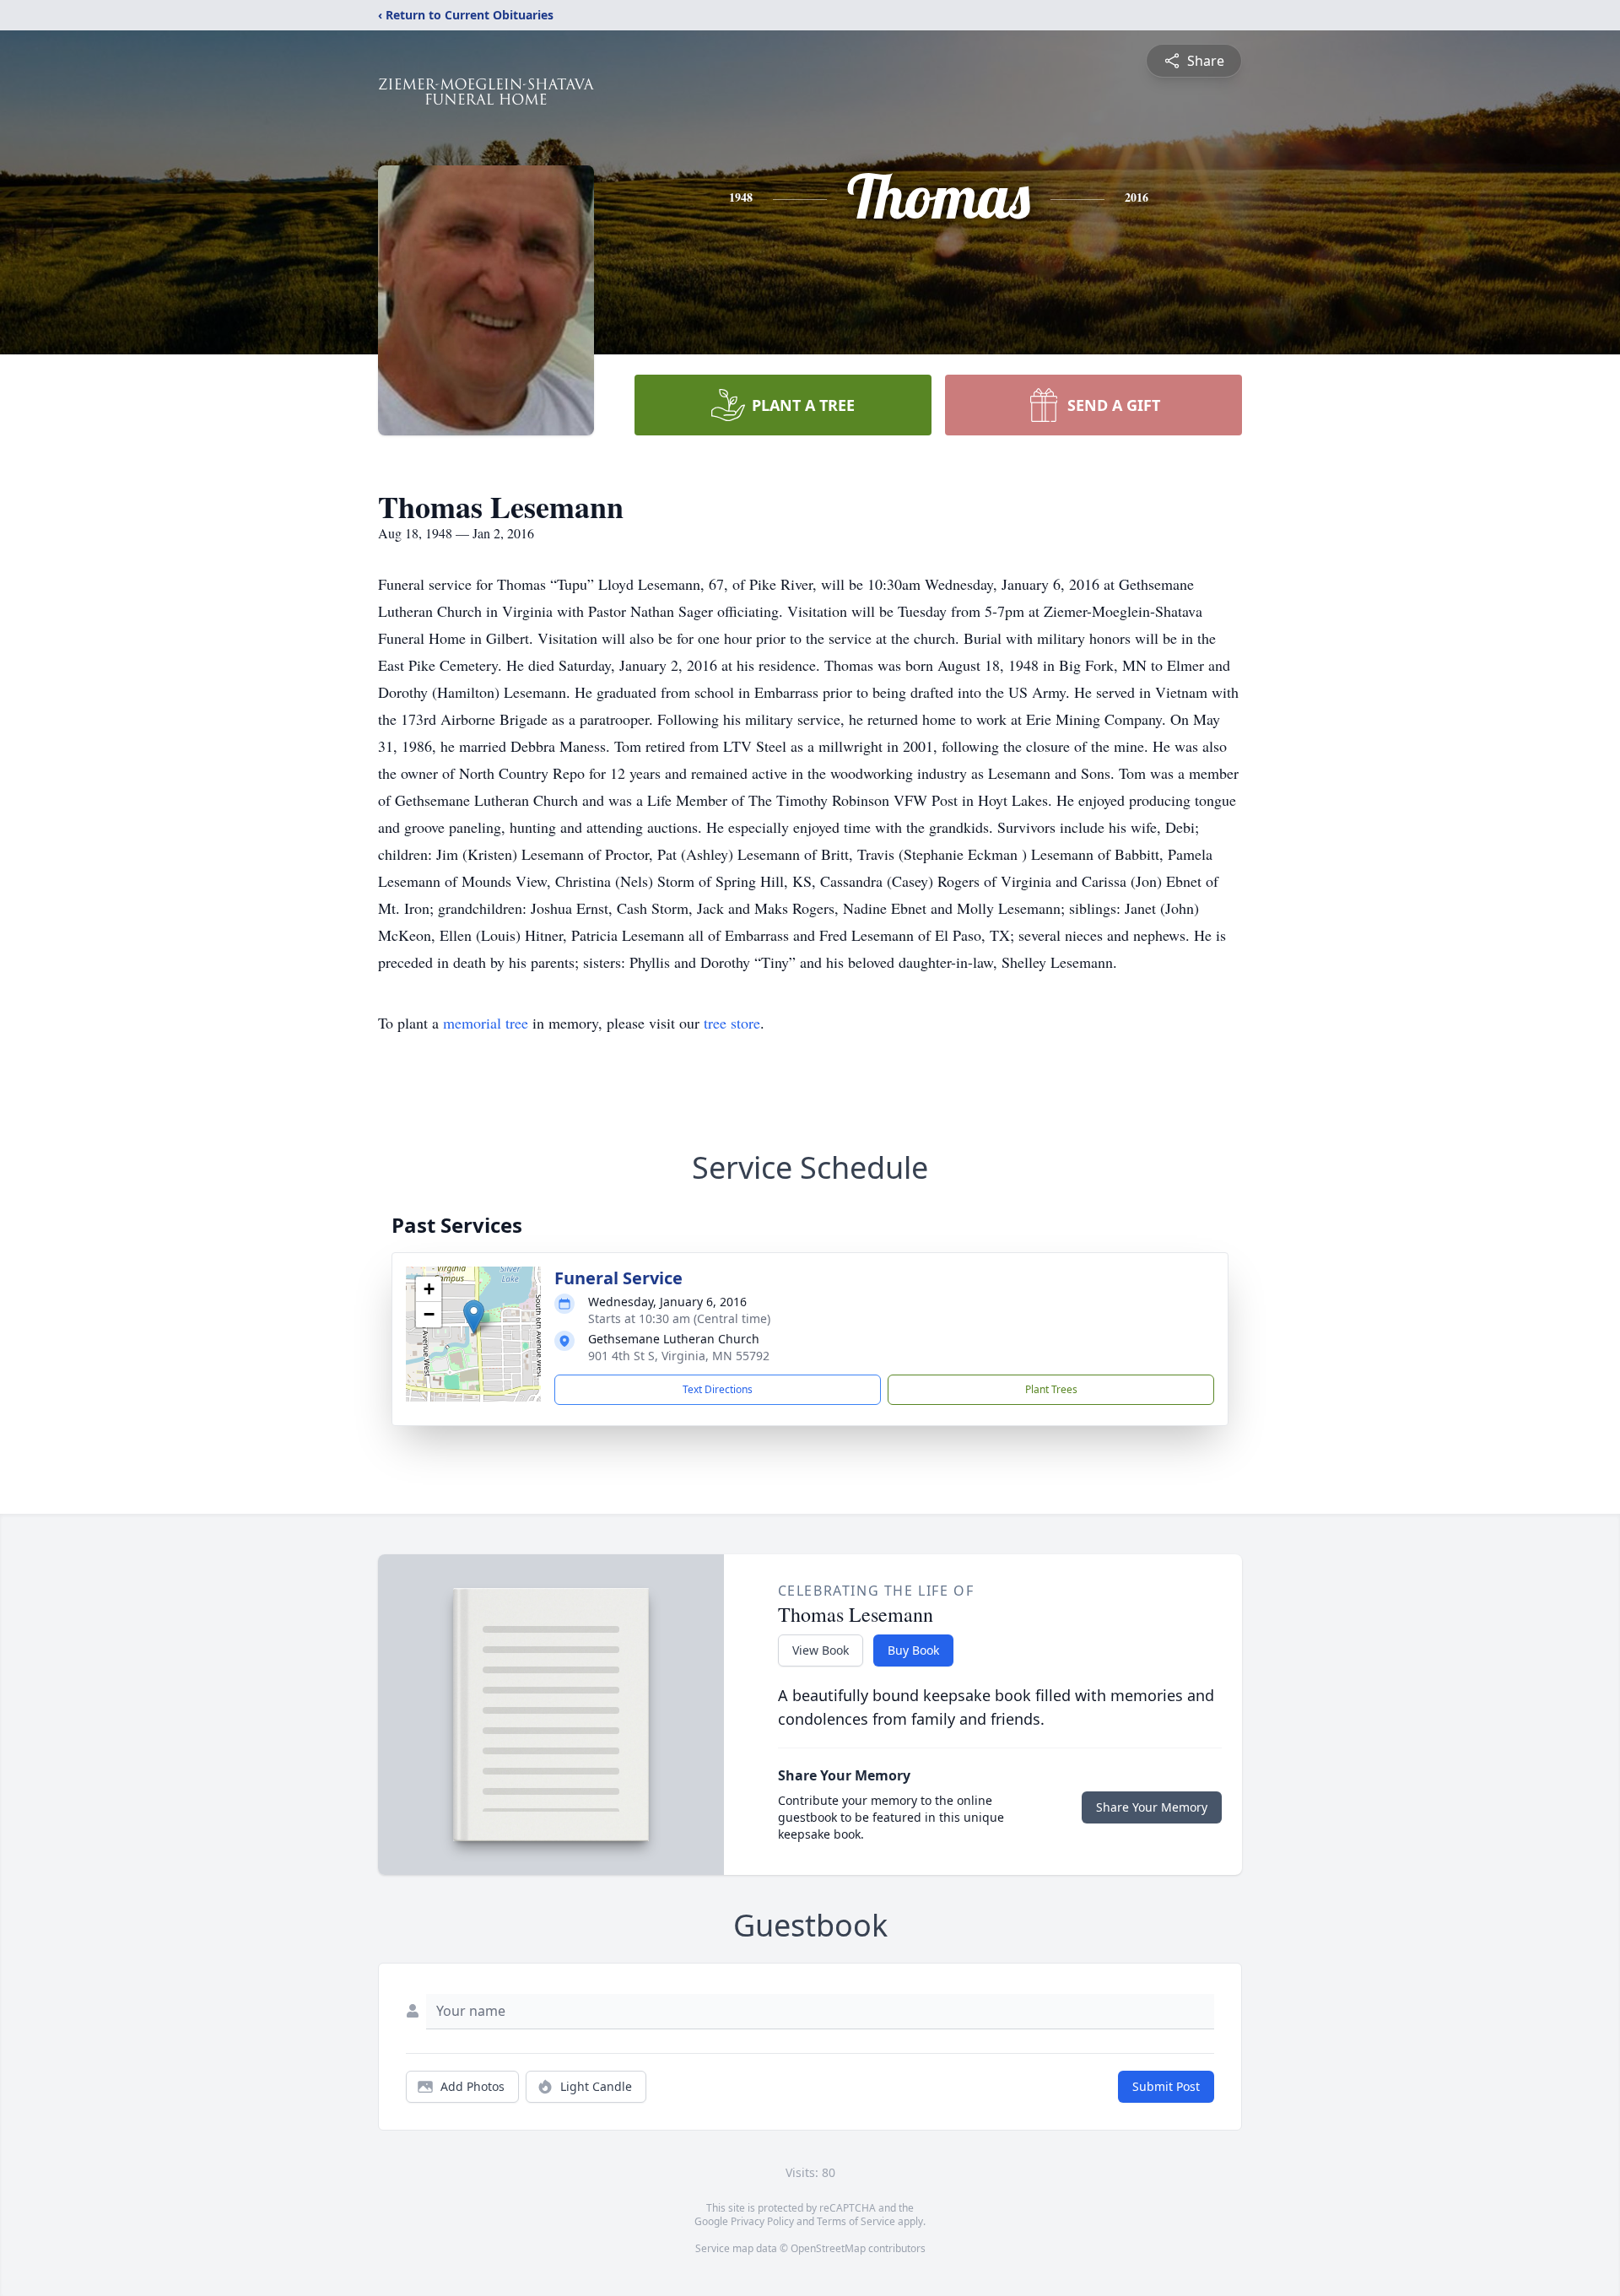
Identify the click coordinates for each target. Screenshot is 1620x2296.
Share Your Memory (1152, 1807)
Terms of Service (856, 2221)
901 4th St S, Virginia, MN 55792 (679, 1356)
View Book (821, 1650)
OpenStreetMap (828, 2248)
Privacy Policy (762, 2221)
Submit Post (1166, 2086)
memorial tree (486, 1023)
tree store (732, 1023)
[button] (474, 1317)
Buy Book (913, 1650)
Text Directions (718, 1389)
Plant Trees (1051, 1389)
